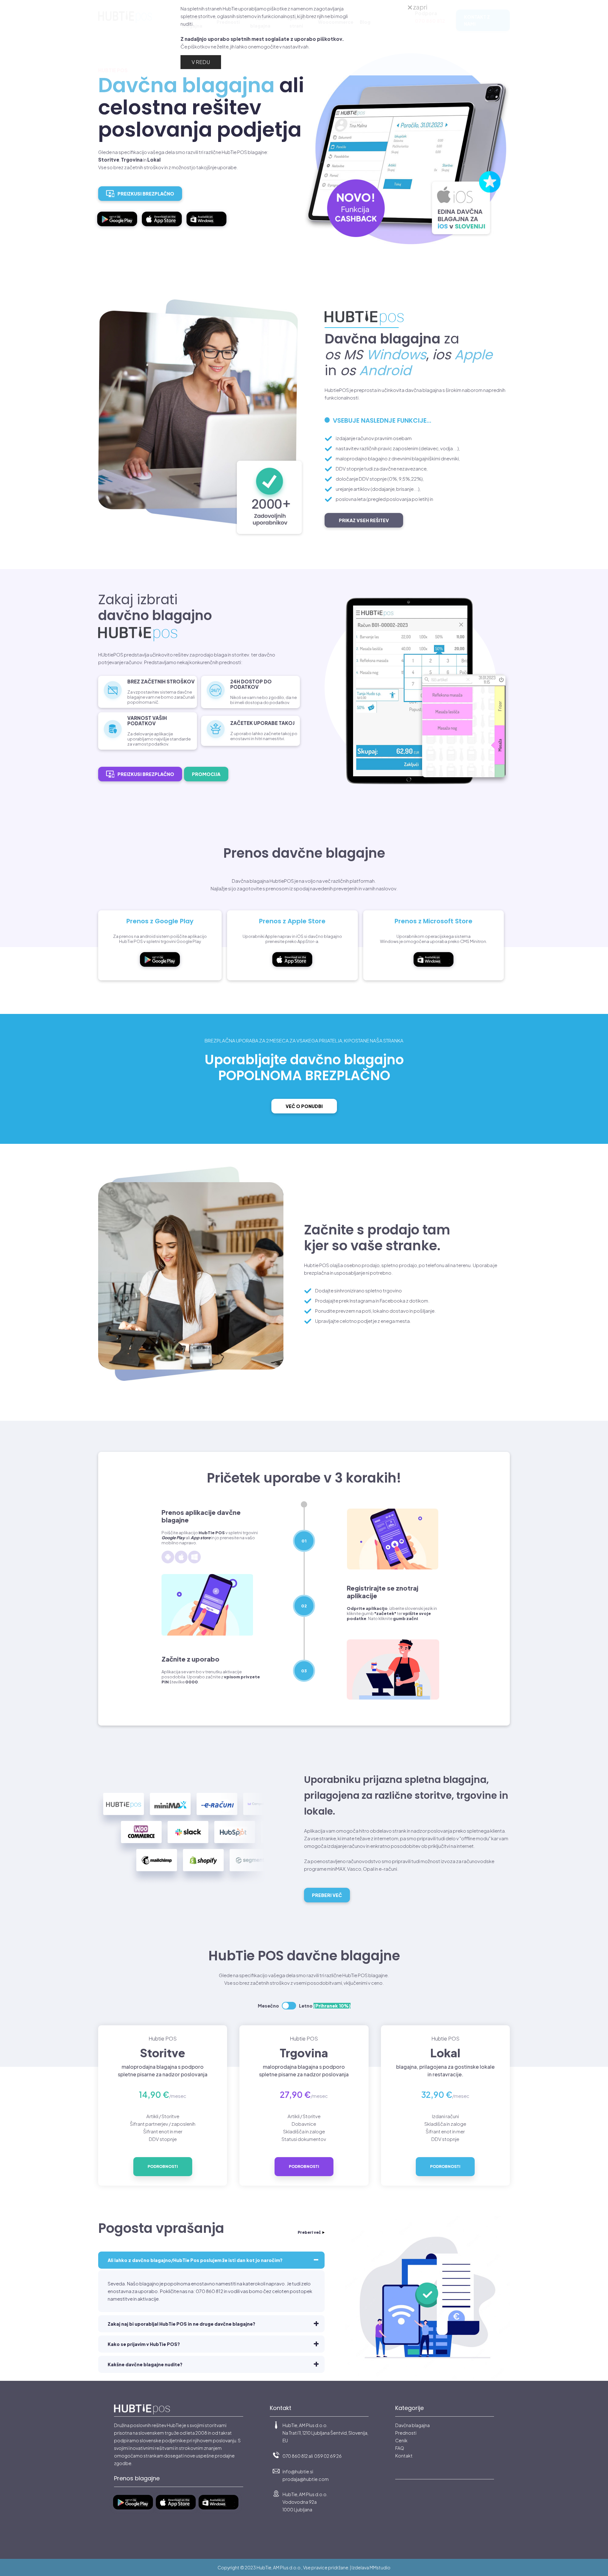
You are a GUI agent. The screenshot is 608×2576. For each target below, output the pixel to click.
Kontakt (404, 2456)
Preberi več (309, 2232)
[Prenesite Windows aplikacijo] (434, 970)
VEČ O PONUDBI (304, 1106)
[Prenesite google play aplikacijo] (120, 229)
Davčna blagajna (412, 2425)
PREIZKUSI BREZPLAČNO (146, 194)
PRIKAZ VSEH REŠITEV (364, 520)
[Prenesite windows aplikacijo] (209, 229)
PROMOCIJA (206, 774)
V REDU (201, 62)
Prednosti (406, 2433)
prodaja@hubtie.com (306, 2479)
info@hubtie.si (298, 2471)
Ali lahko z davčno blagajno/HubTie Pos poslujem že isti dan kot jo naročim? (195, 2260)
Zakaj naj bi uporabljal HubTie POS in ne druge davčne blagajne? (181, 2324)
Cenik (401, 2440)
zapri (420, 7)
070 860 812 (295, 2456)
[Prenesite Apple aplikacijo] (164, 229)
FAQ (400, 2448)
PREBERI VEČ (327, 1895)
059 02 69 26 (328, 2456)
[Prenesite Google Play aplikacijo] (160, 970)
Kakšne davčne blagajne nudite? (145, 2364)
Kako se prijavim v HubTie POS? (144, 2344)
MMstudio (380, 2567)
